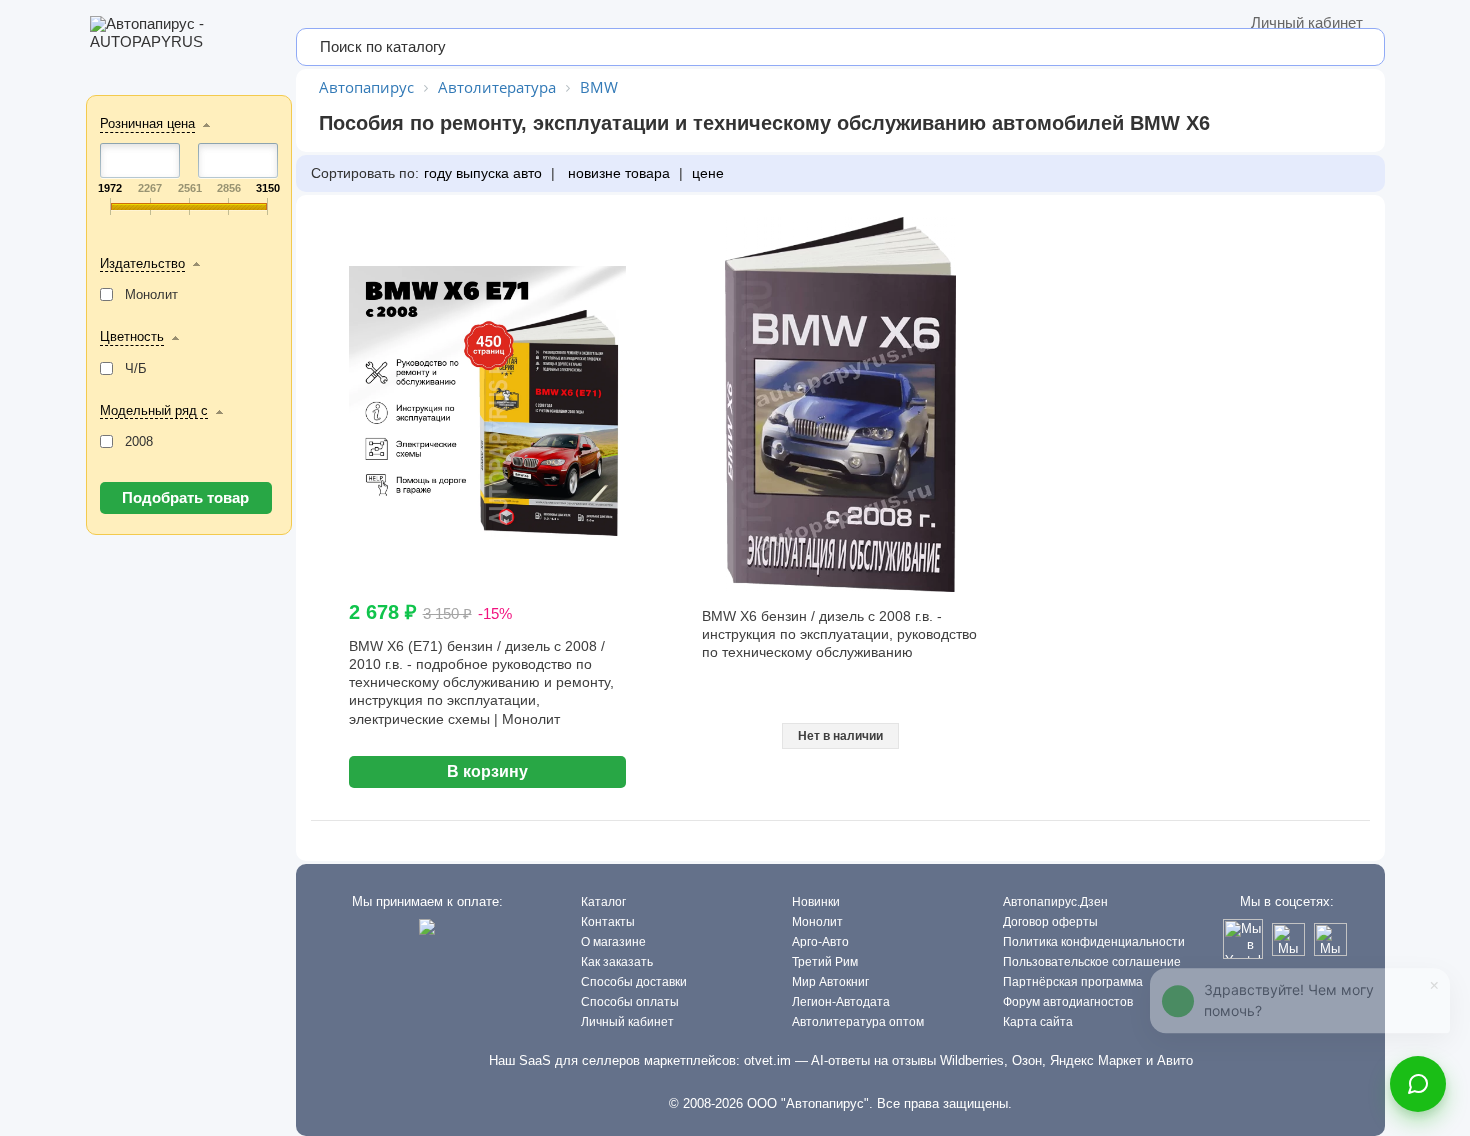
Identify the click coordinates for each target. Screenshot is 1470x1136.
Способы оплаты (630, 1002)
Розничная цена (147, 123)
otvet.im (767, 1060)
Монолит (817, 922)
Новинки (816, 902)
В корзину (487, 771)
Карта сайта (1038, 1022)
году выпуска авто (483, 173)
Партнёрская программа (1073, 982)
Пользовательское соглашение (1092, 962)
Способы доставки (634, 982)
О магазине (613, 942)
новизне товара (617, 173)
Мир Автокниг (830, 982)
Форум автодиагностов (1068, 1002)
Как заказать (617, 962)
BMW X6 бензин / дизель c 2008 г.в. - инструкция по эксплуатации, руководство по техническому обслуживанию (839, 634)
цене (708, 173)
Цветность (132, 336)
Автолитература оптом (858, 1022)
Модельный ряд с (154, 410)
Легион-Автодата (841, 1002)
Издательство (142, 263)
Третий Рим (825, 962)
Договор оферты (1050, 922)
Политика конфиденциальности (1094, 942)
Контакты (608, 922)
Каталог (603, 902)
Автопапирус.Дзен (1055, 902)
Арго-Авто (820, 942)
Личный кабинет (1307, 22)
